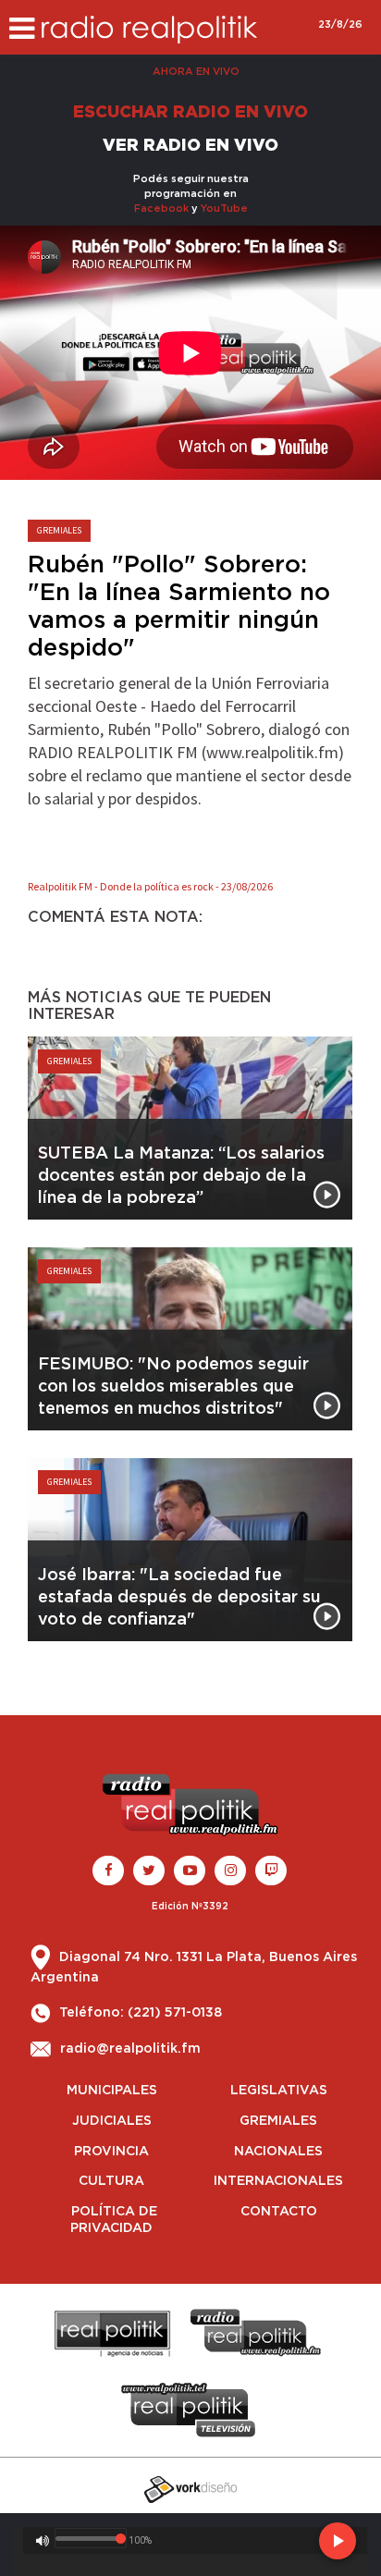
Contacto (279, 2212)
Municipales (112, 2091)
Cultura (111, 2181)
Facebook (161, 209)
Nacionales (278, 2152)
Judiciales (112, 2121)
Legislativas (279, 2091)
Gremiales (278, 2121)
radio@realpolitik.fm (130, 2049)
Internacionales (278, 2181)
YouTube (224, 209)
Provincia (111, 2152)
